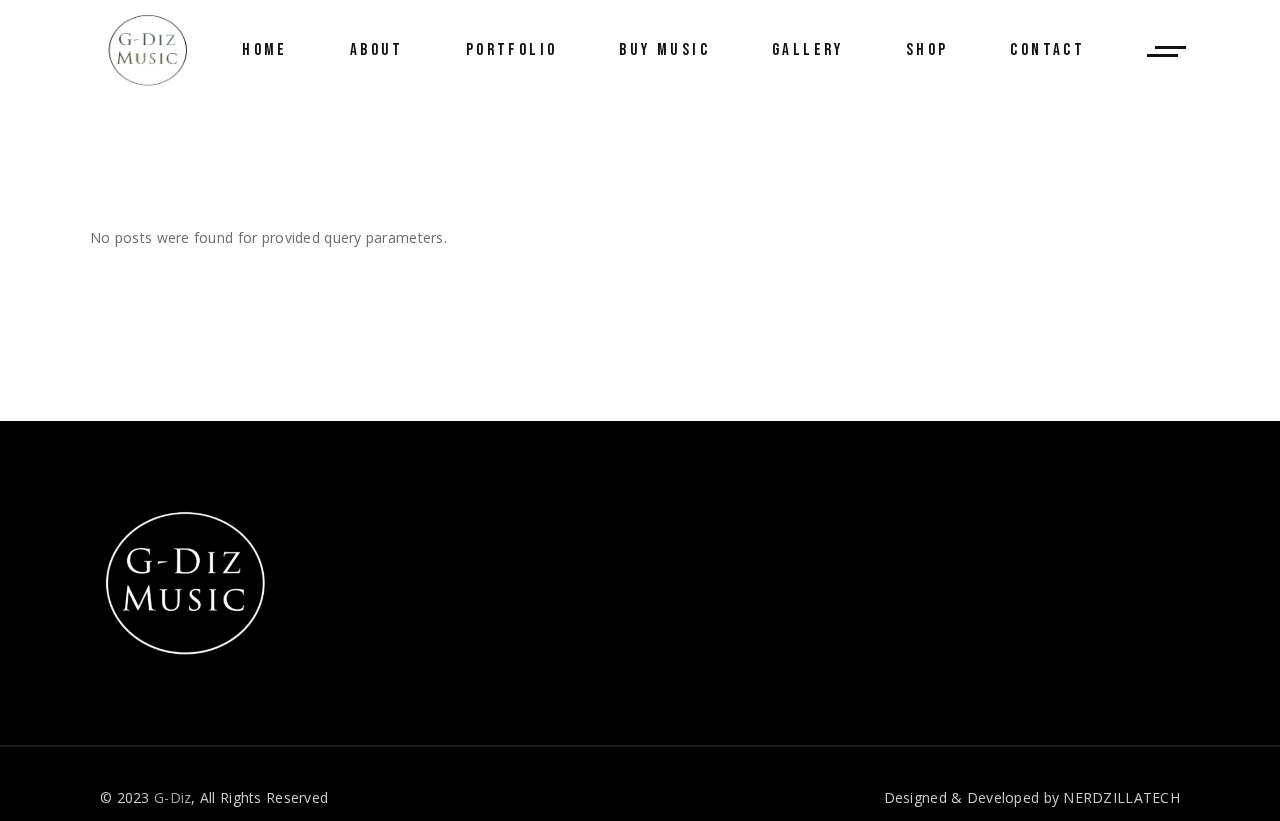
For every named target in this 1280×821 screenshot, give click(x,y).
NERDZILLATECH (1121, 797)
